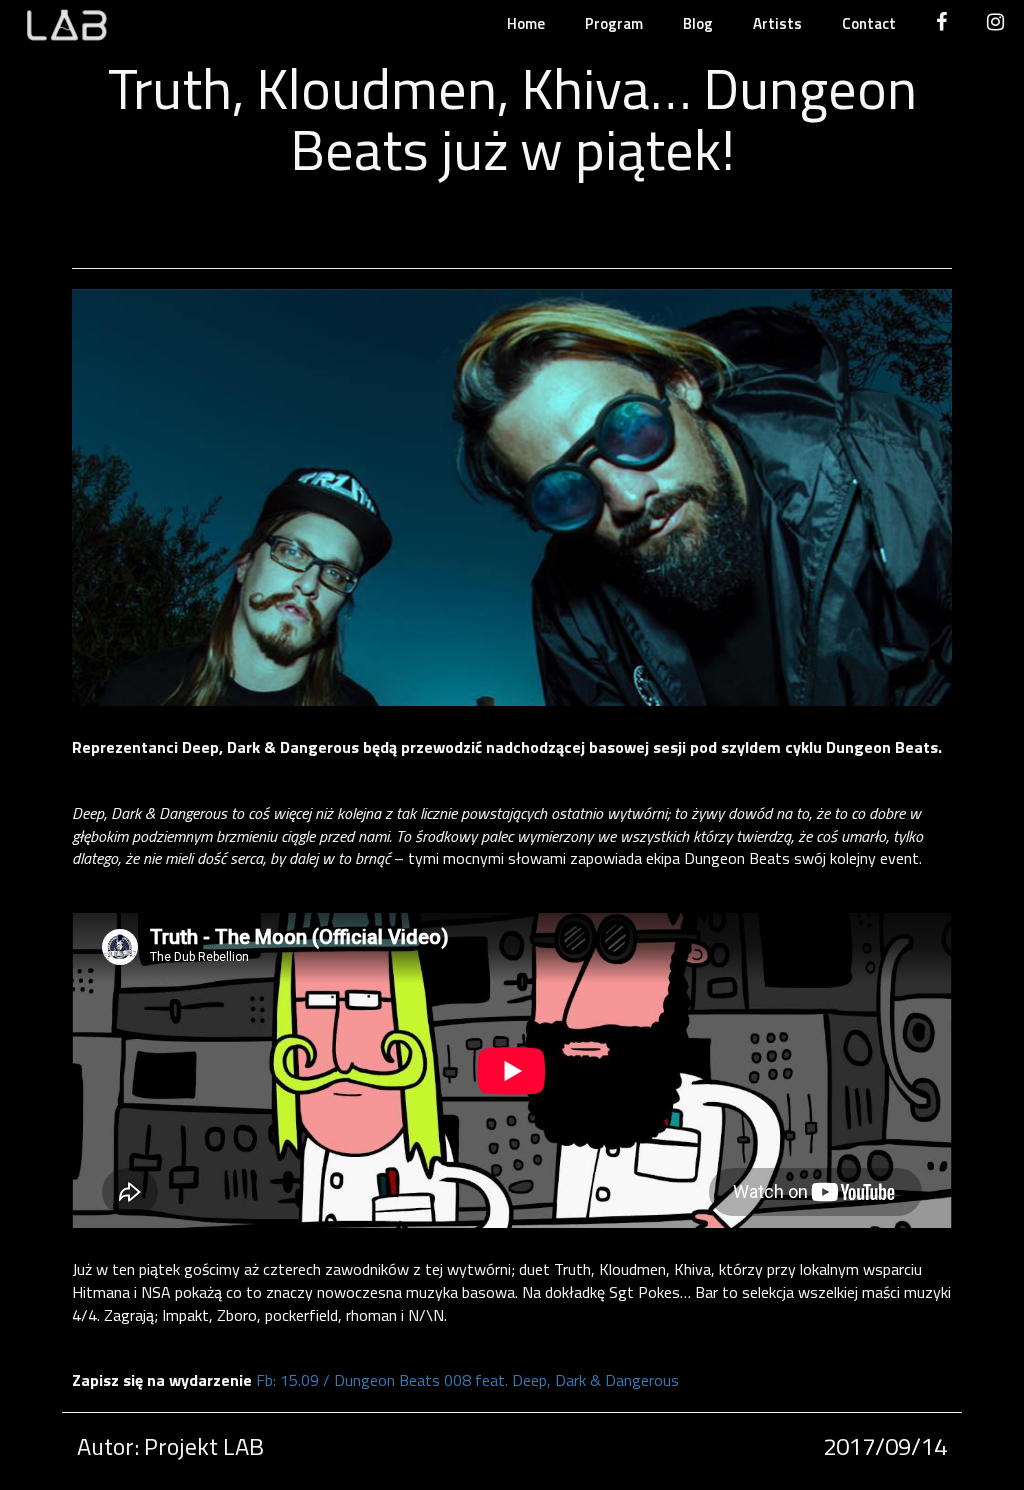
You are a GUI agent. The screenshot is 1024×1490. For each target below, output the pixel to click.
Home (526, 23)
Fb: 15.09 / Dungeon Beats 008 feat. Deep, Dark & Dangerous (467, 1380)
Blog (698, 23)
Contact (869, 23)
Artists (777, 23)
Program (614, 23)
